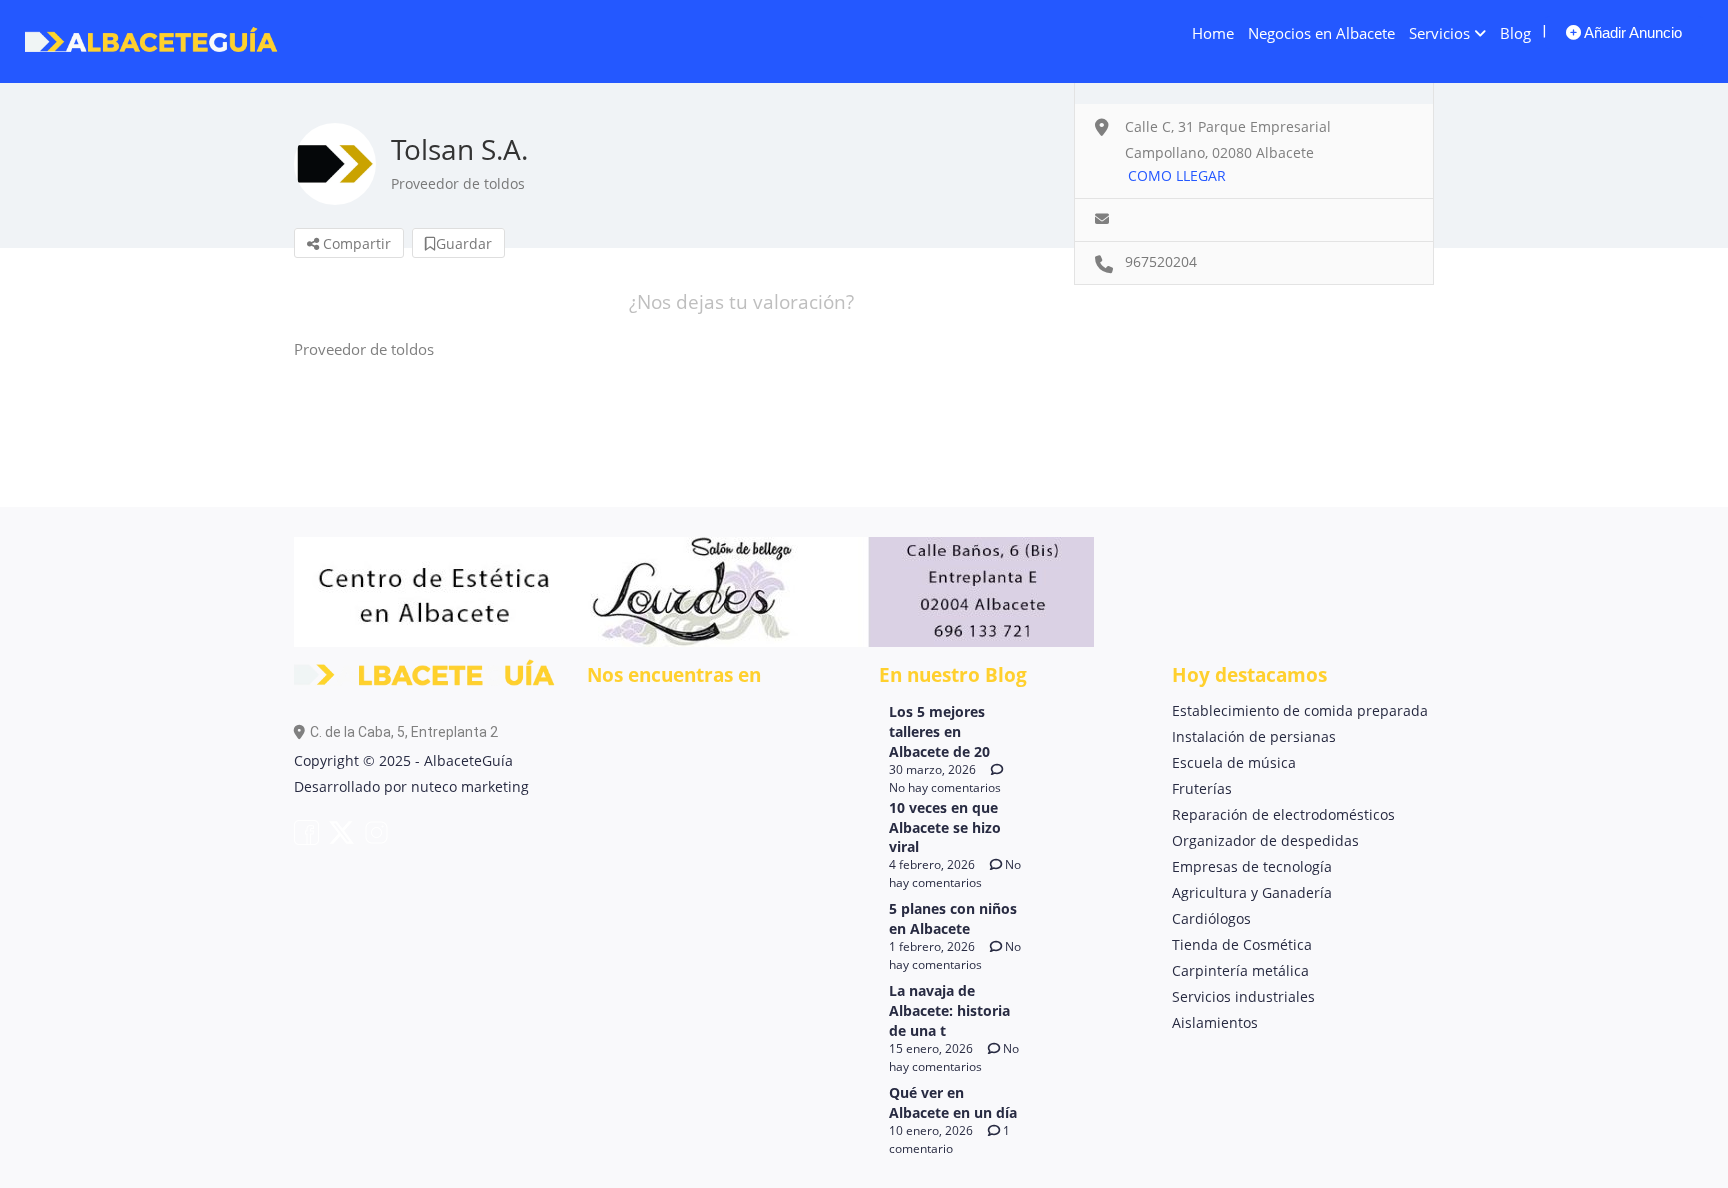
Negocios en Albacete (1321, 33)
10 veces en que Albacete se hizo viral (945, 827)
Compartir (355, 243)
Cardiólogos (1211, 918)
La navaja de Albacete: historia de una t (949, 1010)
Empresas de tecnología (1252, 866)
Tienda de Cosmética (1242, 944)
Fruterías (1202, 788)
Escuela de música (1234, 762)
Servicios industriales (1243, 996)
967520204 (1161, 261)
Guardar (464, 243)
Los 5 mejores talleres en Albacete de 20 (939, 731)
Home (1213, 33)
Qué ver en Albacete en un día (953, 1102)
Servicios (1439, 33)
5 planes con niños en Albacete (953, 918)
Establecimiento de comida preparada (1300, 710)
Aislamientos (1215, 1022)
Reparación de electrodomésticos (1283, 814)
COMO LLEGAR (1177, 175)
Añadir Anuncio (1631, 32)
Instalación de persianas (1254, 736)
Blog (1515, 33)
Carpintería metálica (1240, 970)
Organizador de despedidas (1265, 840)
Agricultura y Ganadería (1252, 892)
